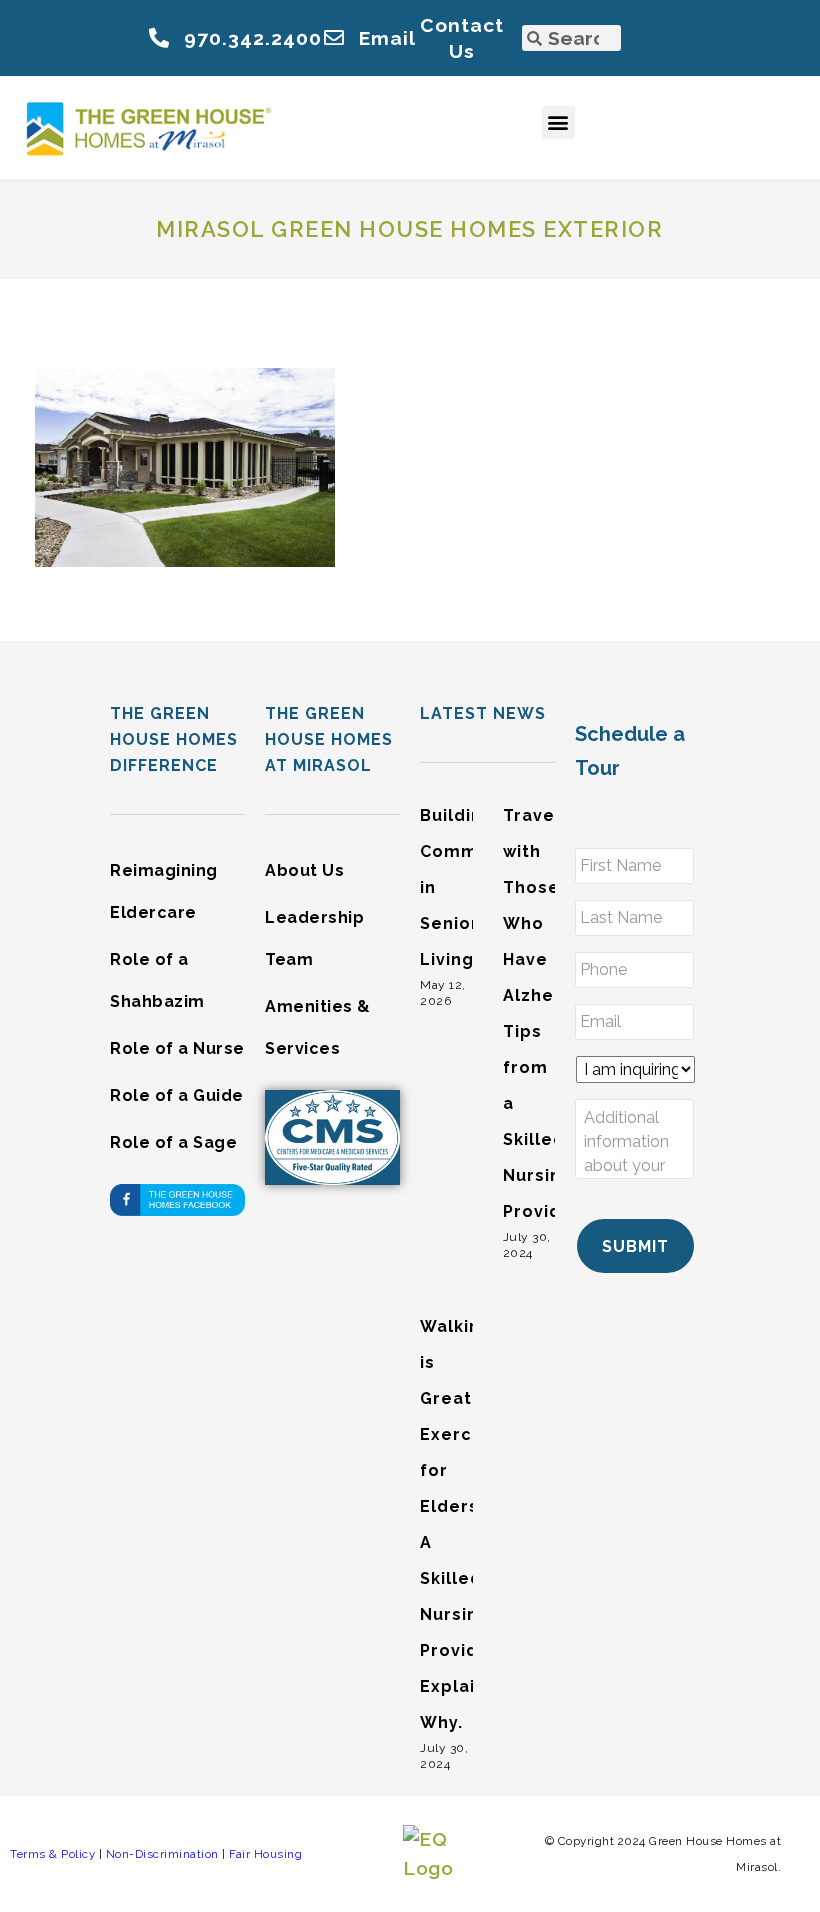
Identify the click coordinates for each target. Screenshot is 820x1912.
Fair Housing (265, 1854)
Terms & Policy (52, 1854)
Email (387, 38)
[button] (559, 122)
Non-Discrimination (162, 1854)
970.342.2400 (253, 38)
